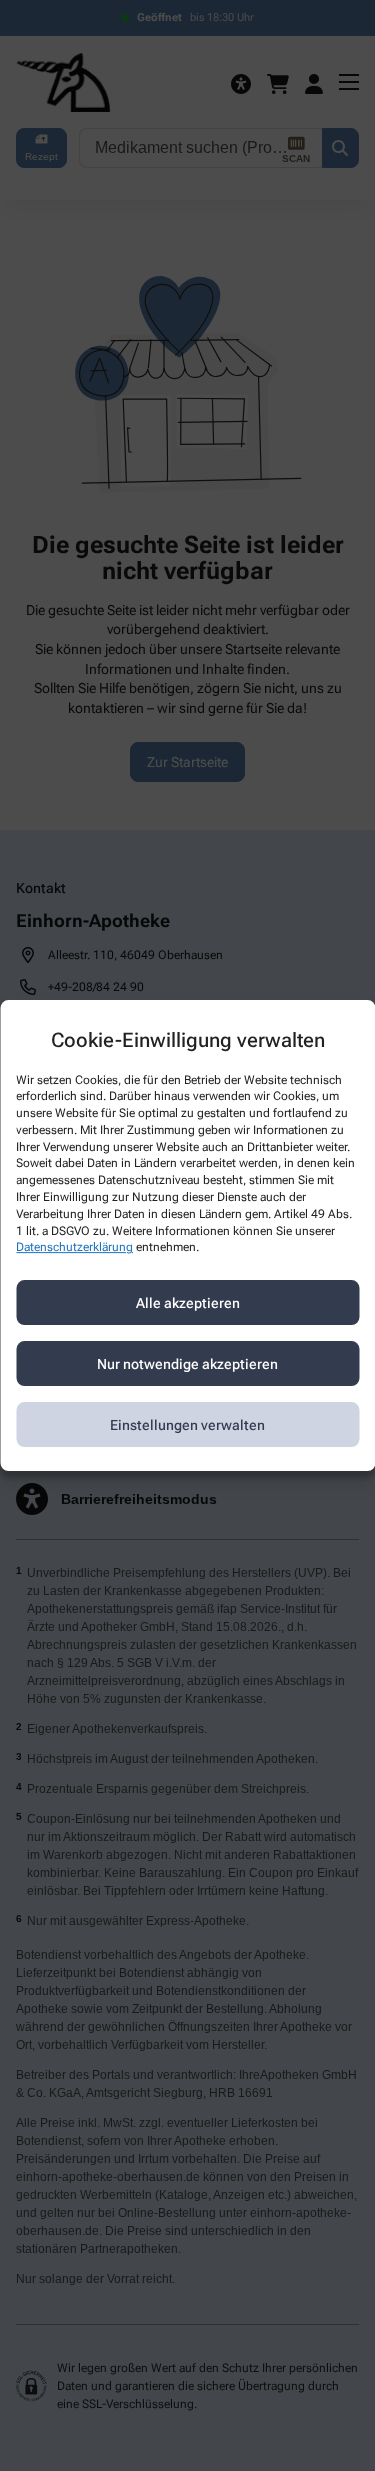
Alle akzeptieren (188, 1303)
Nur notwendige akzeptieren (187, 1364)
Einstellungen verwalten (187, 1425)
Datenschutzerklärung (74, 1248)
